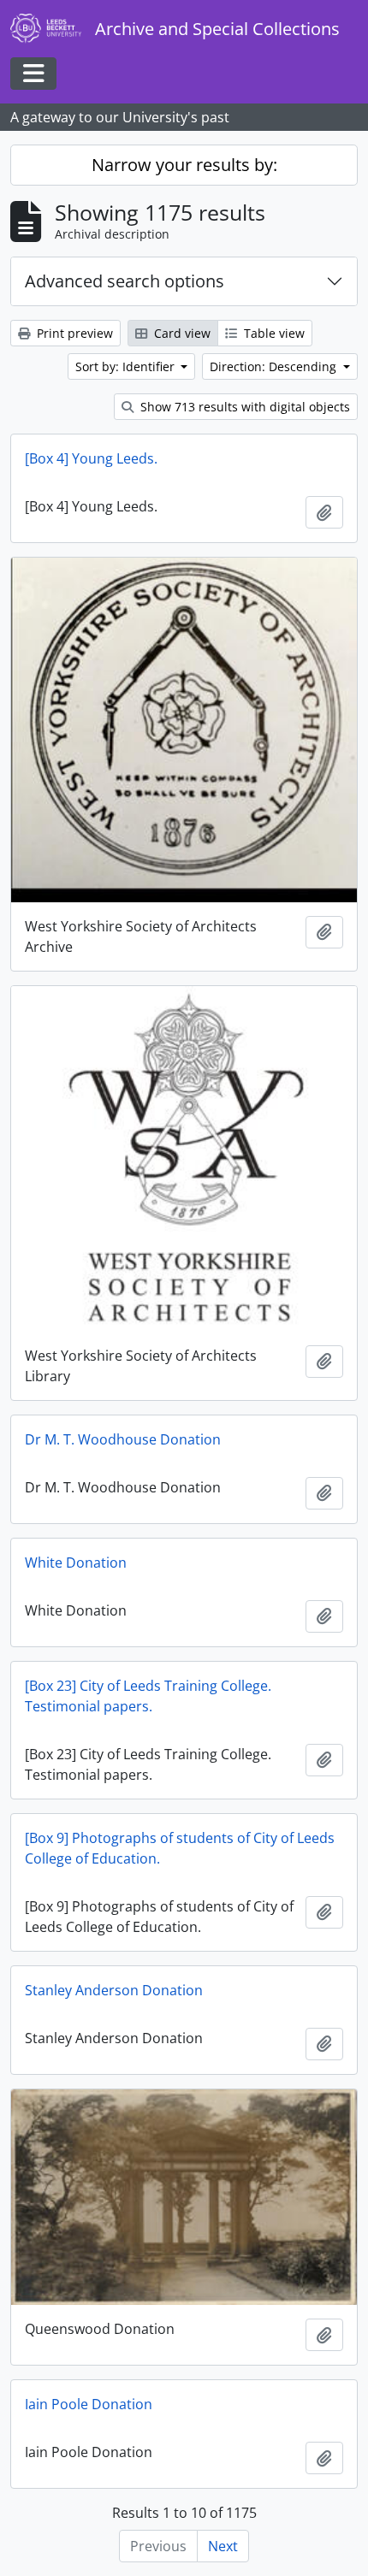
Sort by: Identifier (127, 366)
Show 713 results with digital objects (243, 407)
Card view (181, 333)
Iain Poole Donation (89, 2404)
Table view (273, 333)
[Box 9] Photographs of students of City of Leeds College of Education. (180, 1848)
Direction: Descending (275, 366)
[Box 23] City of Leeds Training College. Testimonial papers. (148, 1696)
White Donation (76, 1563)
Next (223, 2546)
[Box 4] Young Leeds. (91, 458)
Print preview (73, 333)
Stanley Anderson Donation (114, 1990)
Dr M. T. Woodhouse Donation (123, 1439)
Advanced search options (125, 281)
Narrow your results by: (184, 165)
